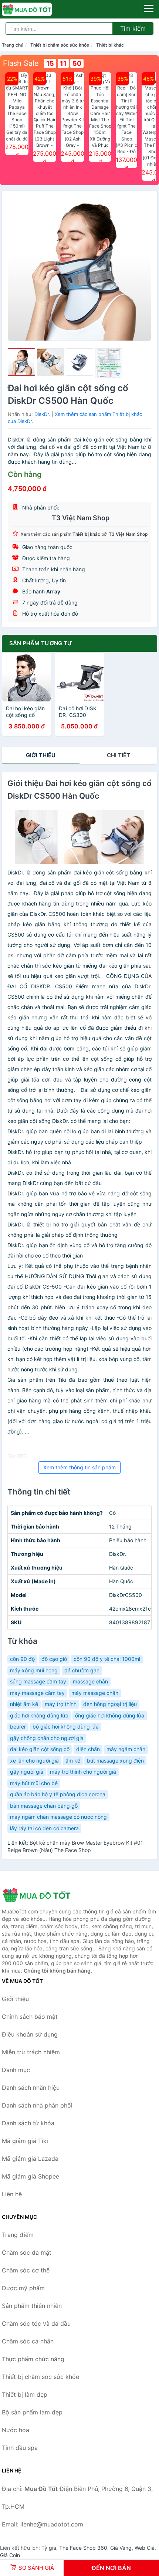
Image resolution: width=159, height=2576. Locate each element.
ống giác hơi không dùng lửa (110, 1715)
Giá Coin (10, 2555)
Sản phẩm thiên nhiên (32, 2306)
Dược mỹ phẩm (23, 2288)
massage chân (90, 1681)
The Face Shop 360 (83, 2548)
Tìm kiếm (133, 28)
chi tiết (119, 755)
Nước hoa (16, 2430)
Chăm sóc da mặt (27, 2252)
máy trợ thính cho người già (83, 1772)
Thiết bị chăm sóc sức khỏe (60, 45)
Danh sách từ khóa (28, 2123)
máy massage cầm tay (37, 1693)
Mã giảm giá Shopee (31, 2176)
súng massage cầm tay (38, 1681)
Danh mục (16, 2070)
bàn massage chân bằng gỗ (44, 1806)
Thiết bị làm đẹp (25, 2394)
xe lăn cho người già (34, 1761)
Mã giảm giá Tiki (25, 2141)
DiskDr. (42, 414)
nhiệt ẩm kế (24, 1704)
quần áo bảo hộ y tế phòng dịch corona (58, 1794)
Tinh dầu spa (20, 2448)
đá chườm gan (82, 1670)
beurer (18, 1727)
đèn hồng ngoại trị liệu (110, 1704)
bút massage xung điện (115, 1761)
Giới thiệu (41, 755)
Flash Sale (21, 63)
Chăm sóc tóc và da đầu (36, 2323)
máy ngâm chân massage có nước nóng (58, 1817)
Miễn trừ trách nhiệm (31, 2052)
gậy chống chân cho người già (47, 1738)
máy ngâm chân (126, 1749)
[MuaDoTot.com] (37, 9)
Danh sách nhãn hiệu (31, 2088)
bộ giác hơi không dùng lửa (66, 1727)
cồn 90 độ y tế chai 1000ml (107, 1659)
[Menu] (149, 9)
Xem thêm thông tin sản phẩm (79, 1467)
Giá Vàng (121, 2548)
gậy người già (27, 1772)
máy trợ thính (61, 1704)
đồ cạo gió (54, 1659)
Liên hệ (12, 2194)
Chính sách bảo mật (30, 2017)
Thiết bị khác (110, 45)
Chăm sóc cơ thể (26, 2270)
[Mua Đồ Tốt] (39, 1895)
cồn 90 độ (22, 1659)
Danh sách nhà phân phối (37, 2105)
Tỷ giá (49, 2548)
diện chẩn (88, 1749)
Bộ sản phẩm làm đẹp (32, 2412)
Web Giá (145, 2548)
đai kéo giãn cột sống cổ (40, 1749)
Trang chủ (13, 45)
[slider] (21, 362)
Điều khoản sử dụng (30, 2034)
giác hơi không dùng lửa (39, 1715)
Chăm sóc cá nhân (28, 2341)
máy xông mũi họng (34, 1670)
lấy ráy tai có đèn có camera (44, 1828)
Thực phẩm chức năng (33, 2359)
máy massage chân (95, 1693)
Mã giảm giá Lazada (30, 2159)
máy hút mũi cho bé (34, 1783)
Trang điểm (18, 2235)
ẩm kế (73, 1761)
